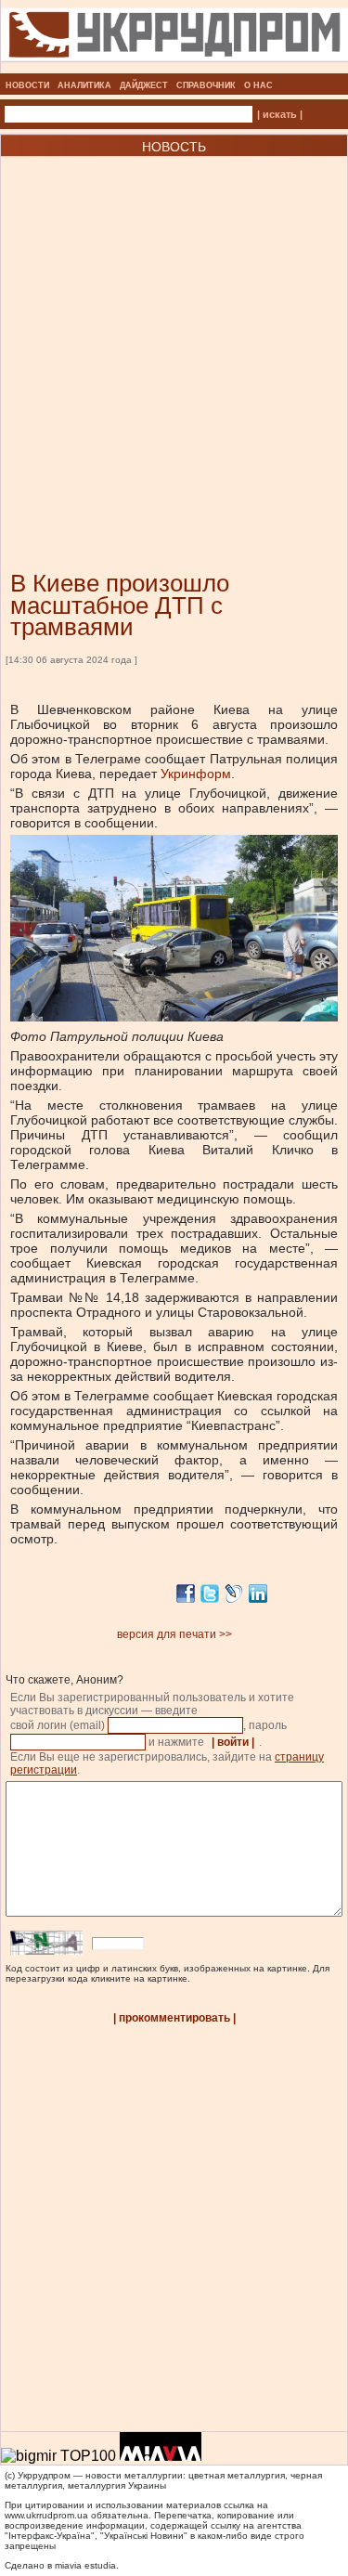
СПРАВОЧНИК (206, 85)
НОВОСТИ (27, 85)
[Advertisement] (174, 336)
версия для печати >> (174, 1634)
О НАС (258, 85)
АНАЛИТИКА (84, 85)
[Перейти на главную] (174, 68)
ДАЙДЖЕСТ (144, 85)
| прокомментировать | (174, 2018)
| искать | (280, 114)
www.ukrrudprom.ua (46, 2515)
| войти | (233, 1742)
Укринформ (196, 774)
